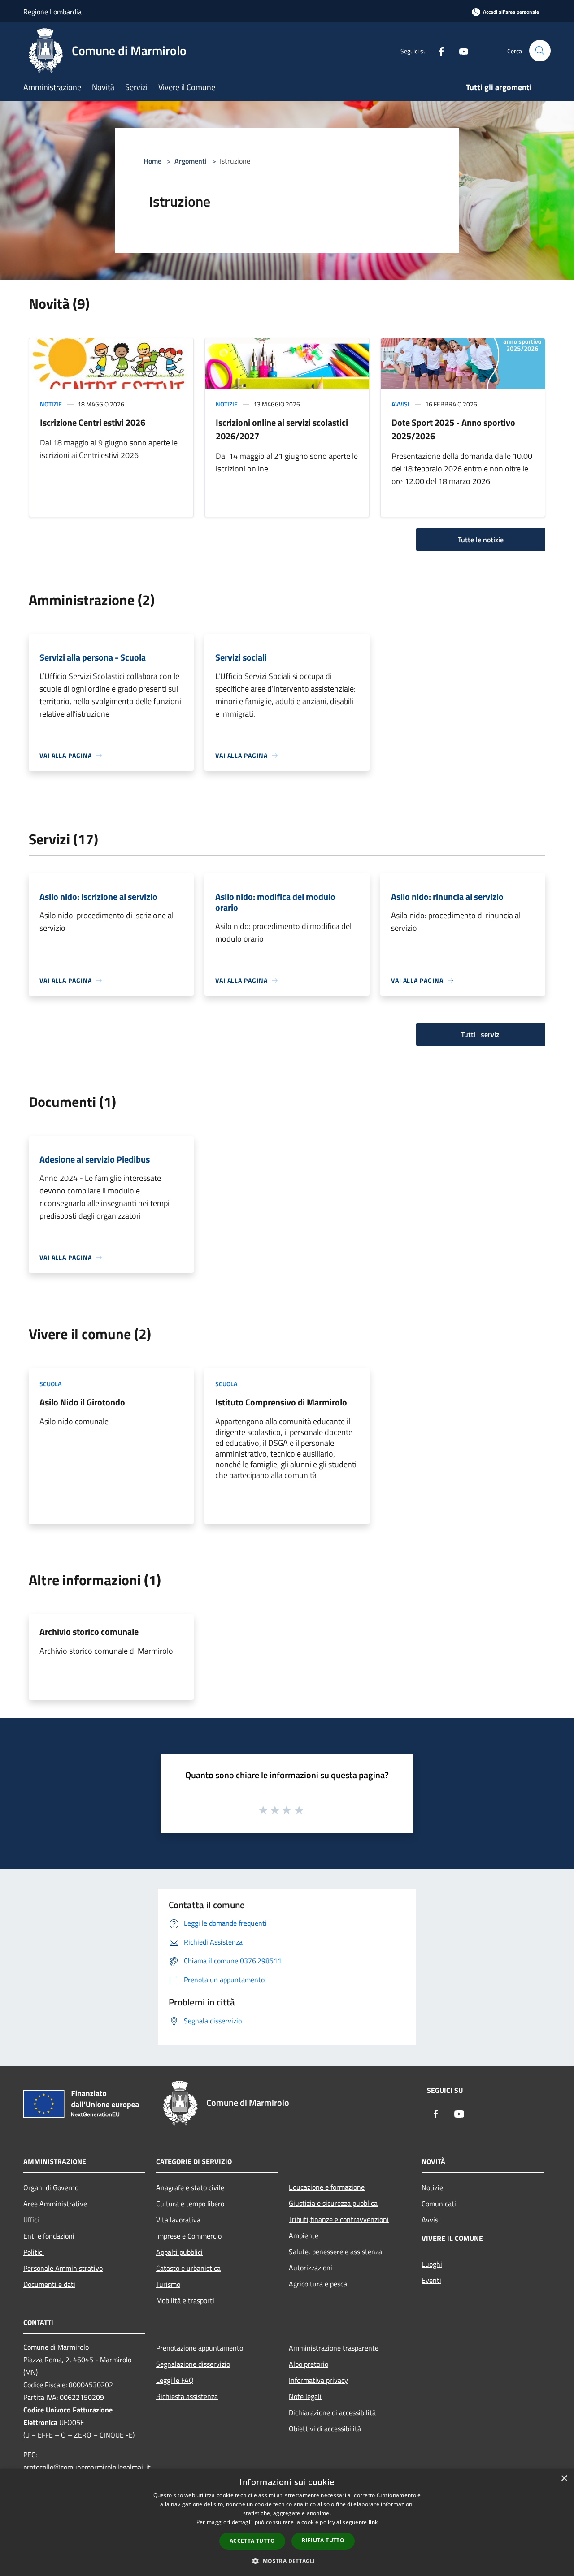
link (373, 2522)
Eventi (431, 2280)
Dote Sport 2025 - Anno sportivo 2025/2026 (453, 429)
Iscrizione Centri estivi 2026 (93, 422)
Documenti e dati (49, 2284)
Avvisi (400, 404)
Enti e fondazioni (49, 2236)
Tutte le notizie (481, 540)
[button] (287, 2561)
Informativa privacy (318, 2380)
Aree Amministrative (55, 2204)
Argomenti (191, 161)
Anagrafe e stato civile (190, 2187)
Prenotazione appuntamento (200, 2348)
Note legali (305, 2396)
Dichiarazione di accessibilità (332, 2412)
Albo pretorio (309, 2364)
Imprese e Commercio (189, 2236)
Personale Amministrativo (63, 2268)
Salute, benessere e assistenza (335, 2252)
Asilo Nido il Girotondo (82, 1402)
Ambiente (304, 2235)
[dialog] (287, 2522)
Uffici (31, 2220)
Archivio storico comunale (89, 1632)
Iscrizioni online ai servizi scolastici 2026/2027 (282, 429)
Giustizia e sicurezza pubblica (333, 2203)
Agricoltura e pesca (318, 2284)
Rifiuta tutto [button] (323, 2540)
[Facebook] (438, 50)
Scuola (50, 1384)
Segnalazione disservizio (193, 2364)
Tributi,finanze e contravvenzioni (339, 2219)
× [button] (564, 2479)
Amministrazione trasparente (334, 2348)
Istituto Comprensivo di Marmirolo (281, 1402)
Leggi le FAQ (175, 2380)
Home (152, 161)
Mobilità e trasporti (185, 2300)
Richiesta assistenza (187, 2396)
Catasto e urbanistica (188, 2268)
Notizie (51, 404)
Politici (34, 2252)
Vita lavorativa (178, 2220)
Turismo (168, 2284)
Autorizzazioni (311, 2268)
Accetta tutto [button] (252, 2541)
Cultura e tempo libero (190, 2204)
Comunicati (439, 2204)
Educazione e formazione (327, 2187)
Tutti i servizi (481, 1034)
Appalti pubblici (179, 2252)
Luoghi (432, 2264)
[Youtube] (460, 50)
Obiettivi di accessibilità (325, 2429)
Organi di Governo (51, 2187)
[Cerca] (540, 51)
